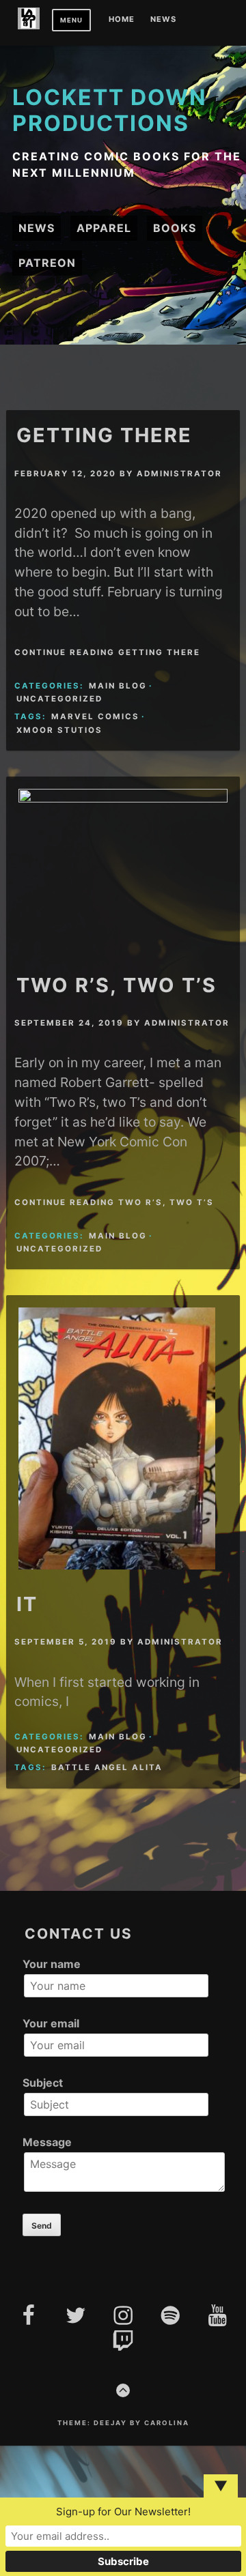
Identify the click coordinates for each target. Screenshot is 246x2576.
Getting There (104, 435)
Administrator (179, 474)
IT (27, 1604)
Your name (52, 1964)
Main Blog (118, 686)
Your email (51, 2023)
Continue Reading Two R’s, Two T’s (114, 1202)
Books (175, 228)
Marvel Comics (95, 717)
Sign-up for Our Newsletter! (123, 2512)
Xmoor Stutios (59, 730)
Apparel (104, 228)
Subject (43, 2083)
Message (47, 2142)
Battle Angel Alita (107, 1767)
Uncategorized (59, 699)
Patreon (47, 263)
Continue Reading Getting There (107, 652)
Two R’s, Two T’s (117, 985)
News (163, 20)
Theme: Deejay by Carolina (123, 2423)
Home (122, 20)
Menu (71, 20)
